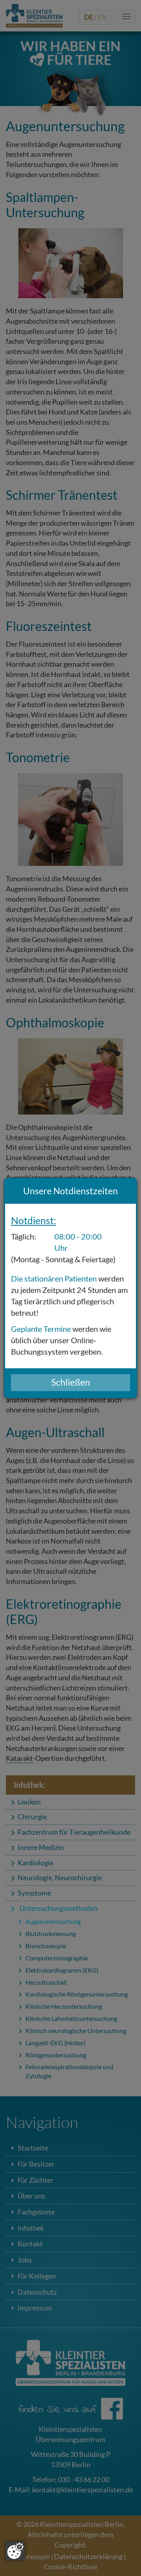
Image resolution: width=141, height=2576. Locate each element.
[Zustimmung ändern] (15, 2551)
